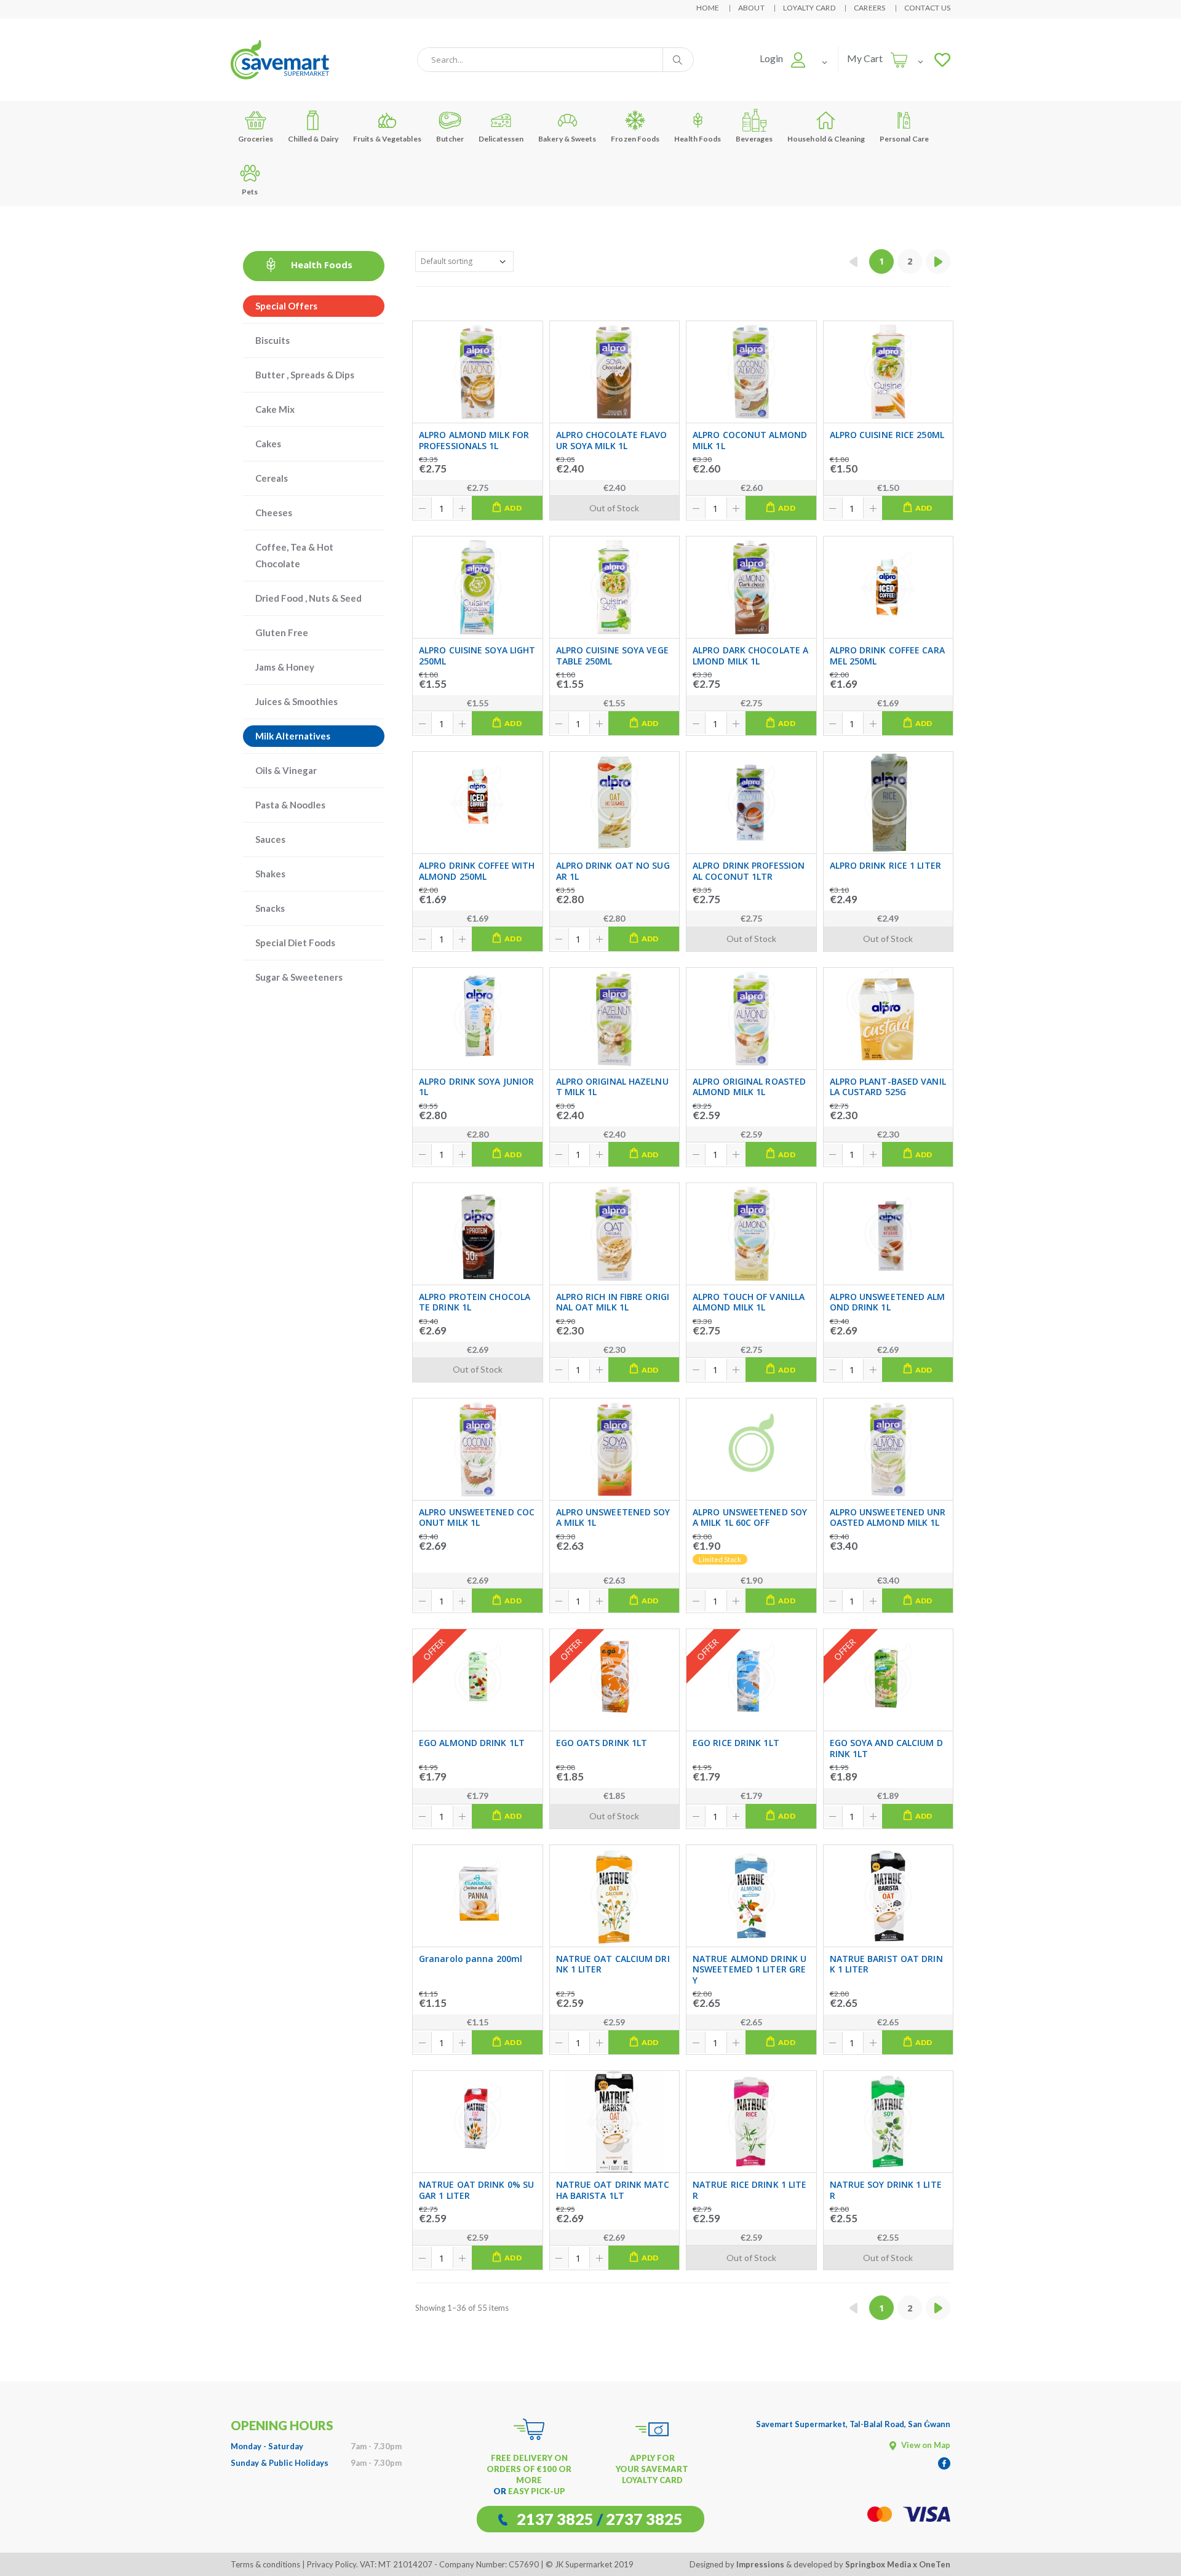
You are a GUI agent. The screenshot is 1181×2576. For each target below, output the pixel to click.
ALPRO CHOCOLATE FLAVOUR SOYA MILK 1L (612, 440)
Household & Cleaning (826, 139)
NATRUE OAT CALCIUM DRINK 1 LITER (613, 1964)
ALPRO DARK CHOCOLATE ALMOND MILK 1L (750, 656)
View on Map (925, 2445)
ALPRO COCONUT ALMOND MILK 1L (750, 440)
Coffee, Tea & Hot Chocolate (294, 555)
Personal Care (904, 139)
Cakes (268, 444)
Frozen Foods (635, 139)
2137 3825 (555, 2519)
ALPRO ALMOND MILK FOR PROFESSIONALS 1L (474, 440)
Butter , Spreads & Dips (305, 375)
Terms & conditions (265, 2564)
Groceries (256, 139)
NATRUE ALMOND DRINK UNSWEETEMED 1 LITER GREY (750, 1970)
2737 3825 (644, 2519)
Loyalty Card (809, 8)
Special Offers (286, 306)
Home (708, 8)
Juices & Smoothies (296, 701)
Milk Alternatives (293, 736)
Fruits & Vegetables (387, 139)
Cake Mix (275, 409)
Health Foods (698, 139)
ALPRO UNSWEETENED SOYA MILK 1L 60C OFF (750, 1517)
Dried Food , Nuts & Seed (308, 598)
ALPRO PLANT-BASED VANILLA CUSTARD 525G (888, 1087)
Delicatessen (501, 139)
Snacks (270, 908)
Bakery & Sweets (567, 139)
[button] (783, 58)
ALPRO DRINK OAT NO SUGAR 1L (613, 871)
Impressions (760, 2564)
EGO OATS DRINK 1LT (602, 1743)
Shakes (270, 874)
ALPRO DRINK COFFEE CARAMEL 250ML (887, 656)
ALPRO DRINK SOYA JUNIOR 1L (476, 1087)
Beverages (754, 139)
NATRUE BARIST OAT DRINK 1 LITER (886, 1964)
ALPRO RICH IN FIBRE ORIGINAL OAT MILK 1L (613, 1302)
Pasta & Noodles (290, 805)
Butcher (450, 139)
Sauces (270, 839)
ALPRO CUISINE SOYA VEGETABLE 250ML (612, 656)
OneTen (935, 2564)
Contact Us (928, 8)
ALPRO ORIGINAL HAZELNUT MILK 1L (612, 1087)
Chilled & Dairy (313, 139)
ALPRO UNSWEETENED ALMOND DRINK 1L (888, 1302)
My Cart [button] (865, 58)
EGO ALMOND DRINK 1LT (472, 1743)
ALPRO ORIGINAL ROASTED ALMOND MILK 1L (749, 1087)
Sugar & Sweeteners (299, 977)
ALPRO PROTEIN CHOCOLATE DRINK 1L (475, 1302)
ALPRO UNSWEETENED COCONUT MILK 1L (477, 1517)
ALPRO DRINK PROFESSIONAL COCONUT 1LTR (749, 871)
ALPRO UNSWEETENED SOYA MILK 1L (613, 1517)
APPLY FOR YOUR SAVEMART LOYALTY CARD (652, 2469)
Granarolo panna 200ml (471, 1959)
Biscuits (272, 340)
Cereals (272, 478)
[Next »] (938, 261)
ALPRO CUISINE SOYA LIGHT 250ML (477, 656)
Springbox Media (878, 2564)
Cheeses (274, 512)
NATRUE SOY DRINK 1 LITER (886, 2190)
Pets (250, 192)
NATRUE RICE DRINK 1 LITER (750, 2190)
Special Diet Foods (295, 943)
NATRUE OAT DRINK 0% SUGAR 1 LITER (476, 2190)
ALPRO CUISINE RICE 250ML (887, 435)
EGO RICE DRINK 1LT (736, 1743)
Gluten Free (282, 632)
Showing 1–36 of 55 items (462, 2308)
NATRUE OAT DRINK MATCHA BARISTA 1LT (613, 2190)
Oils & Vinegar (286, 770)
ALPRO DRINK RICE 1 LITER (885, 866)
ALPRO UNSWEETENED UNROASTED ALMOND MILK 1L (888, 1517)
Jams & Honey (285, 667)
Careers (870, 8)
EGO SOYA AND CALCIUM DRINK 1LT (886, 1748)
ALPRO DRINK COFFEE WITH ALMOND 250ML (477, 871)
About (751, 8)
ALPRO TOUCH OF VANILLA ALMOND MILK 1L (749, 1302)
